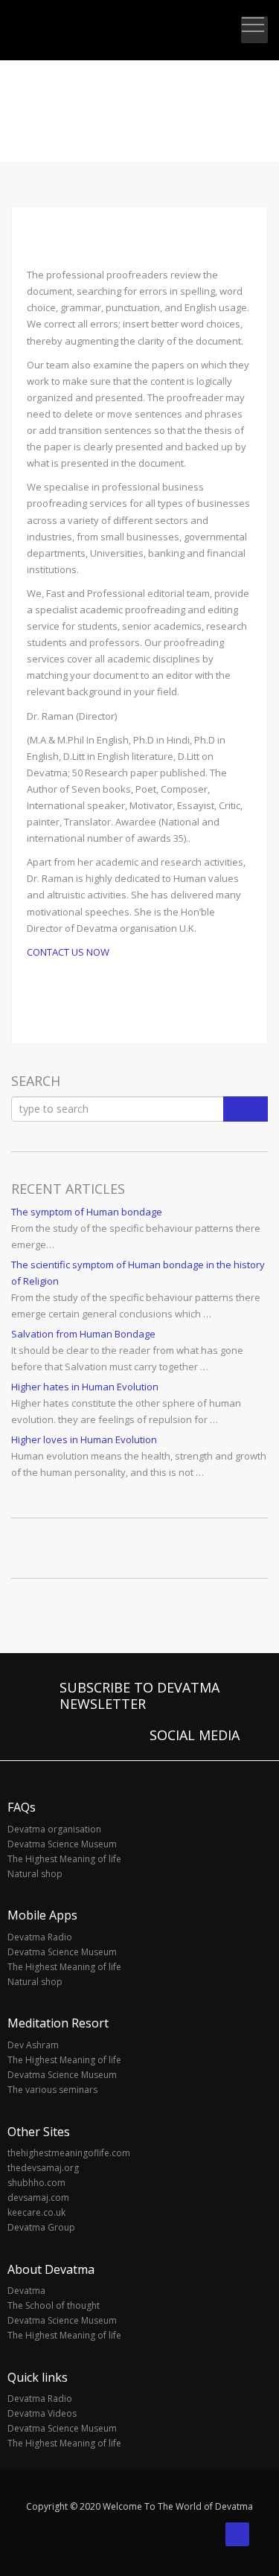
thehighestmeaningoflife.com (69, 2153)
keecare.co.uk (36, 2212)
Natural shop (35, 1874)
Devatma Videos (42, 2413)
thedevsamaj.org (43, 2168)
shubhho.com (36, 2183)
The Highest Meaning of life (64, 1859)
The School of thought (54, 2305)
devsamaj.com (38, 2198)
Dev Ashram (33, 2045)
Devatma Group (41, 2227)
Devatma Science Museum (62, 1844)
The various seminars (52, 2090)
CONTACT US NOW (68, 952)
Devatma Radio (40, 1937)
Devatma (26, 2291)
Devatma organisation (54, 1829)
